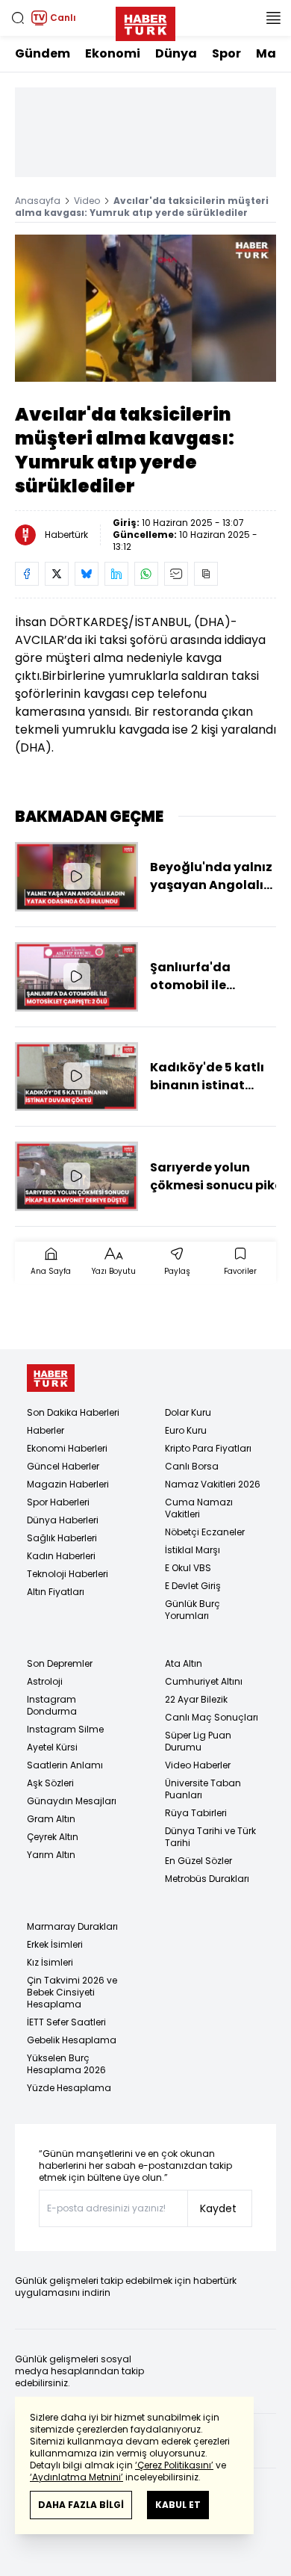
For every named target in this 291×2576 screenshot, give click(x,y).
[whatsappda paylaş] (146, 574)
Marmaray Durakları (72, 1926)
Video (87, 201)
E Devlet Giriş (193, 1586)
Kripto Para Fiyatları (208, 1448)
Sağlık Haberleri (62, 1538)
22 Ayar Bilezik (196, 1699)
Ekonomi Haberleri (67, 1448)
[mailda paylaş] (176, 574)
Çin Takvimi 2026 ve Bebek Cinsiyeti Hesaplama (72, 1992)
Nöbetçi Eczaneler (205, 1532)
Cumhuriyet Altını (204, 1681)
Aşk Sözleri (50, 1783)
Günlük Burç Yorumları (193, 1610)
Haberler (46, 1430)
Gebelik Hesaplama (72, 2040)
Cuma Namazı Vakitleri (199, 1508)
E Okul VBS (188, 1568)
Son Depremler (60, 1663)
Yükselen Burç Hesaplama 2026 (66, 2064)
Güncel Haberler (63, 1466)
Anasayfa (38, 201)
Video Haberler (198, 1765)
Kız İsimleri (50, 1962)
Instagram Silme (65, 1729)
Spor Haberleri (58, 1502)
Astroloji (45, 1681)
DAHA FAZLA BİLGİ (81, 2505)
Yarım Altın (51, 1855)
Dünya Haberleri (63, 1520)
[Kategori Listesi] (273, 18)
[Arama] (18, 18)
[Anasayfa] (51, 1378)
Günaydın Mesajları (72, 1801)
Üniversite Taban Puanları (203, 1789)
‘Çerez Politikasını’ (174, 2465)
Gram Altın (51, 1819)
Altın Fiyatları (56, 1592)
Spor (226, 53)
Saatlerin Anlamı (65, 1765)
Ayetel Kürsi (52, 1747)
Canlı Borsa (192, 1466)
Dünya (176, 53)
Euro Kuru (186, 1430)
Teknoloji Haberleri (68, 1574)
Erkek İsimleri (55, 1944)
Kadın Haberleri (61, 1556)
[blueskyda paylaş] (87, 574)
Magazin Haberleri (68, 1484)
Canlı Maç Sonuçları (212, 1717)
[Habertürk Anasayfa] (145, 21)
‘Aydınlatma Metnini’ (76, 2477)
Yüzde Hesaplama (69, 2088)
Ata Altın (184, 1663)
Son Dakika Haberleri (73, 1412)
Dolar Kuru (188, 1412)
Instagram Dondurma (52, 1705)
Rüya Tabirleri (196, 1813)
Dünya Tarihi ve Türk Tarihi (210, 1837)
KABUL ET (178, 2505)
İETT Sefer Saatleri (66, 2022)
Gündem (43, 53)
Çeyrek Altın (53, 1837)
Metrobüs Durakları (207, 1879)
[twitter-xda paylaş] (57, 574)
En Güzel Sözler (198, 1861)
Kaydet (218, 2208)
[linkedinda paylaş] (116, 574)
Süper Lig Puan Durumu (198, 1741)
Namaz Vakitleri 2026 (213, 1484)
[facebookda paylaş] (27, 574)
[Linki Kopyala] (206, 574)
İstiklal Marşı (193, 1550)
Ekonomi (113, 53)
